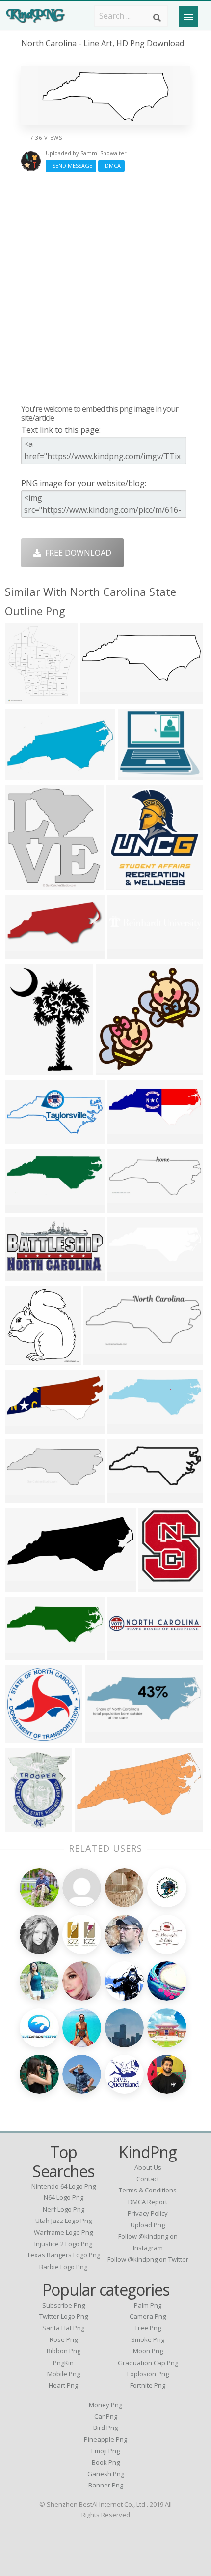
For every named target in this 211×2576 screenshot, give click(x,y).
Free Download (76, 553)
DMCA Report (148, 2202)
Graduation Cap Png (148, 2363)
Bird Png (105, 2428)
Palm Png (148, 2305)
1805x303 (127, 1654)
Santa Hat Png (63, 2328)
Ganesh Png (106, 2474)
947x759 (136, 774)
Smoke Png (148, 2339)
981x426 (23, 1585)
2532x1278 (97, 1826)
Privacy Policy (148, 2213)
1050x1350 (27, 1069)
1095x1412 (161, 1585)
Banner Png (106, 2485)
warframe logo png (63, 2232)
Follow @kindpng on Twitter (148, 2259)
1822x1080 (129, 1138)
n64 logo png (64, 2197)
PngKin (63, 2363)
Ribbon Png (64, 2351)
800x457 (23, 1206)
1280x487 (25, 1654)
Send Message (71, 165)
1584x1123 (27, 698)
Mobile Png (64, 2374)
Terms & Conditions (148, 2190)
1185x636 (25, 774)
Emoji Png (105, 2451)
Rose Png (64, 2339)
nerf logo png (64, 2209)
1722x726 (127, 1275)
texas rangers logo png (64, 2255)
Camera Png (148, 2316)
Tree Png (148, 2328)
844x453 (23, 1275)
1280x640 (25, 1428)
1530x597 (100, 698)
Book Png (106, 2462)
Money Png (105, 2405)
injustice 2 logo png (63, 2244)
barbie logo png (63, 2267)
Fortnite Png (148, 2385)
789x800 (114, 1069)
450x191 (125, 1206)
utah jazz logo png (64, 2221)
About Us (148, 2167)
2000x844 (25, 1496)
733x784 (124, 884)
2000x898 (104, 1359)
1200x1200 (27, 1737)
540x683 (23, 1826)
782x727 (23, 953)
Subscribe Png (64, 2305)
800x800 (125, 1496)
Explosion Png (148, 2374)
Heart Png (63, 2385)
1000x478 (25, 1138)
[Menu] (188, 16)
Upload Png (148, 2225)
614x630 (23, 1359)
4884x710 (127, 953)
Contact (148, 2179)
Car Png (106, 2416)
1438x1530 (27, 884)
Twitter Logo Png (64, 2316)
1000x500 (127, 1428)
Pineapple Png (105, 2439)
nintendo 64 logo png (64, 2186)
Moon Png (148, 2351)
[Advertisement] (105, 288)
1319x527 (105, 1737)
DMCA (111, 165)
